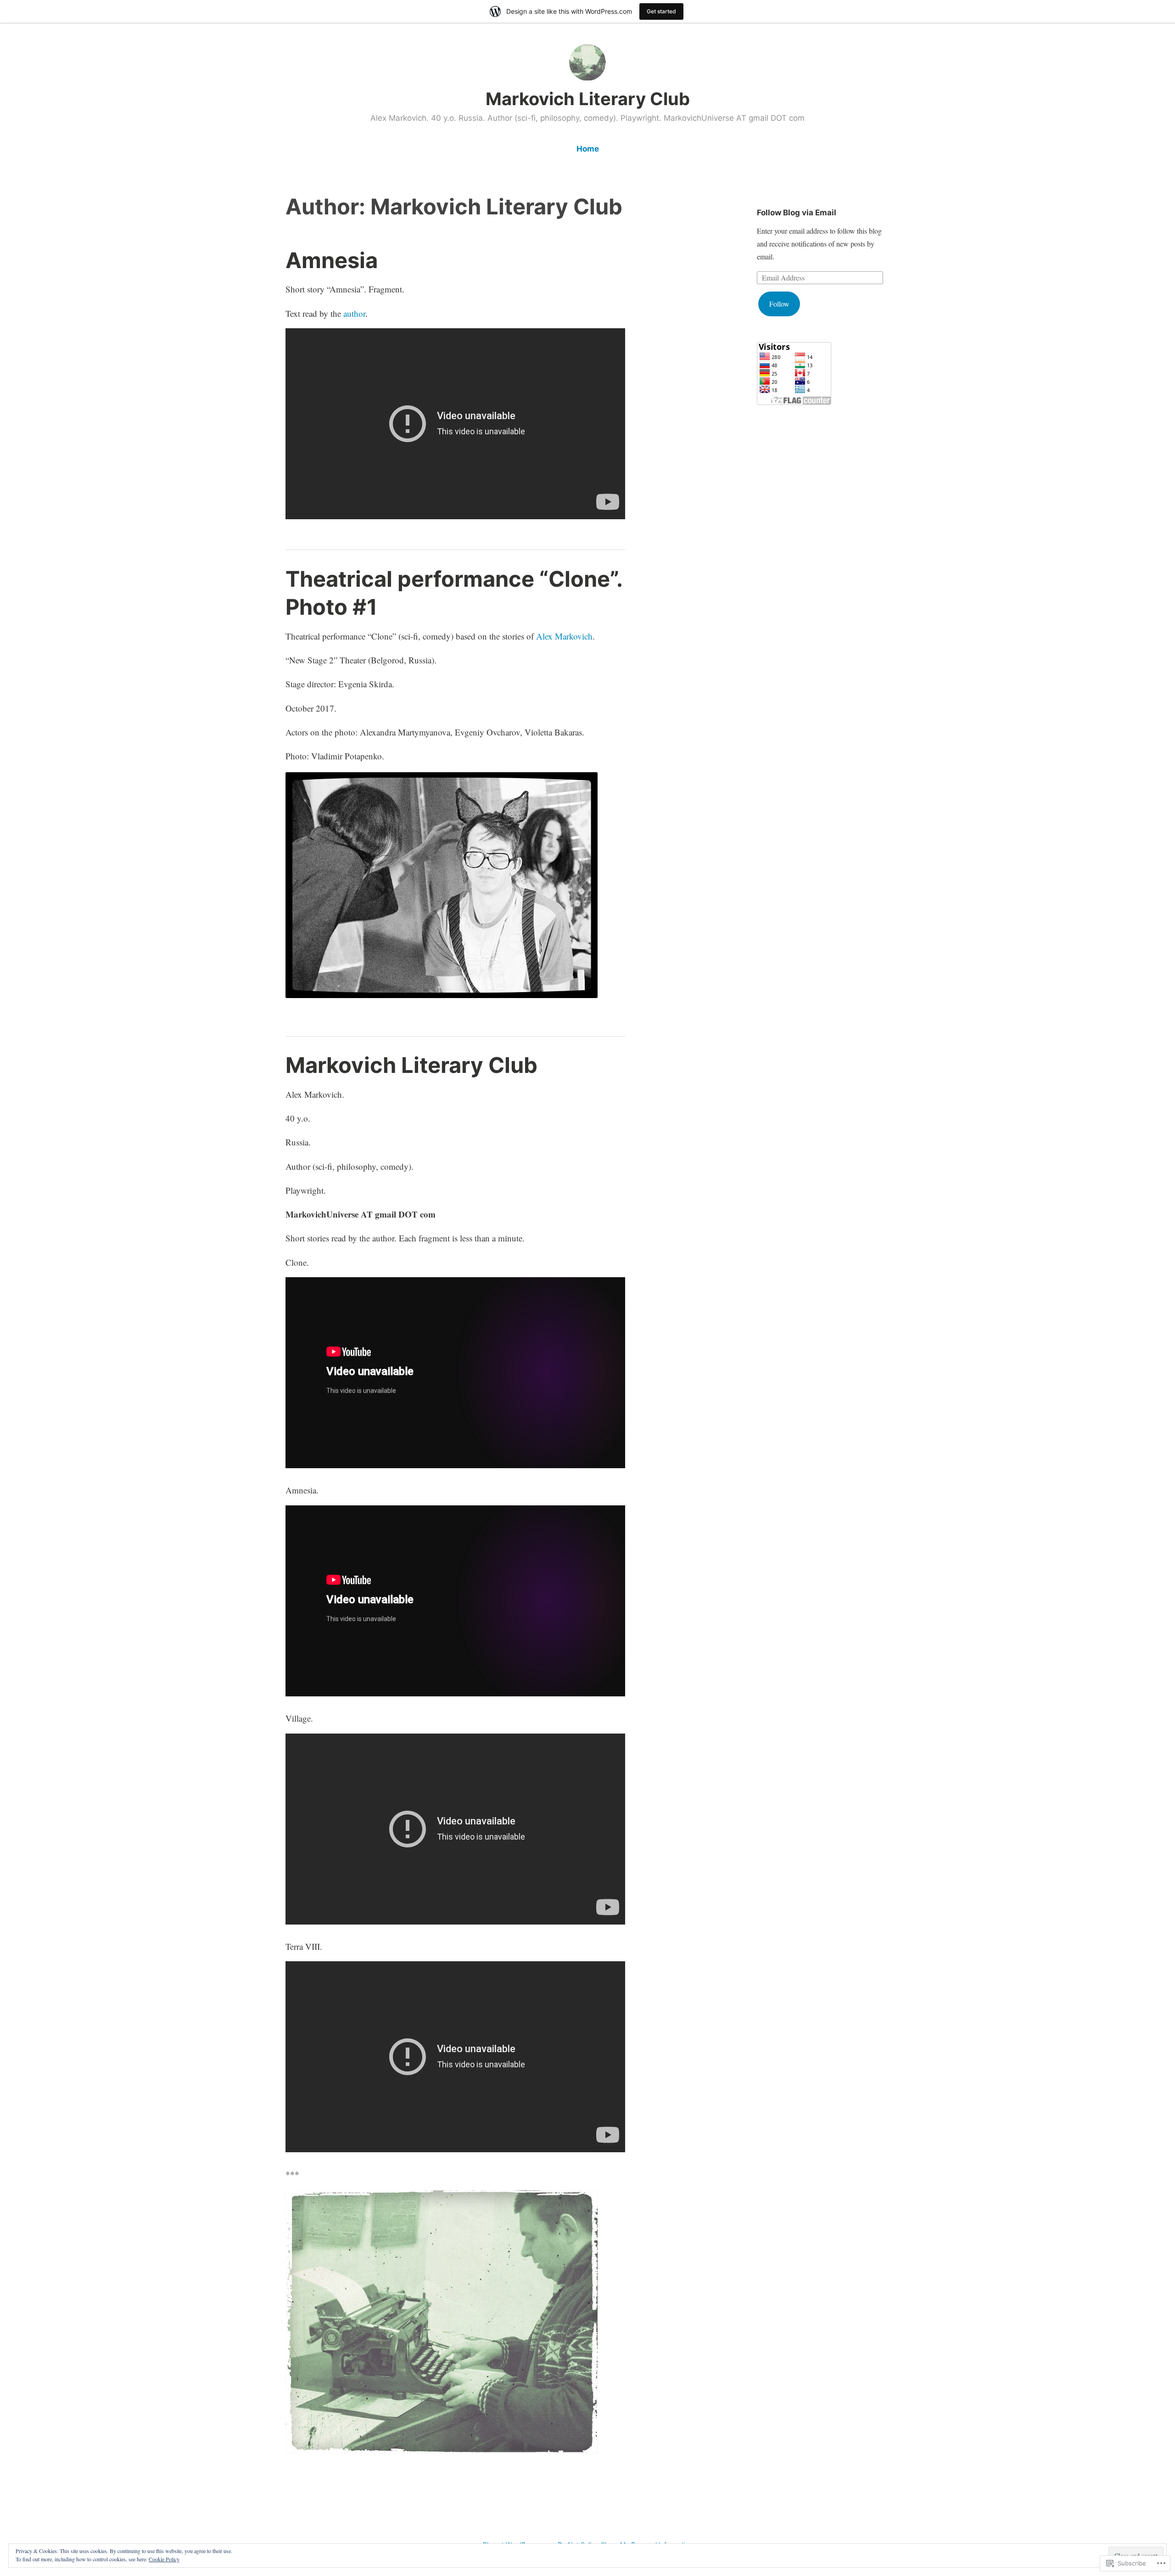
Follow (779, 304)
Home (588, 149)
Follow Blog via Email (797, 213)
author (354, 313)
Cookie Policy (164, 2559)
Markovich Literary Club (588, 99)
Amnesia (332, 260)
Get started (661, 11)
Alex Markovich (564, 636)
